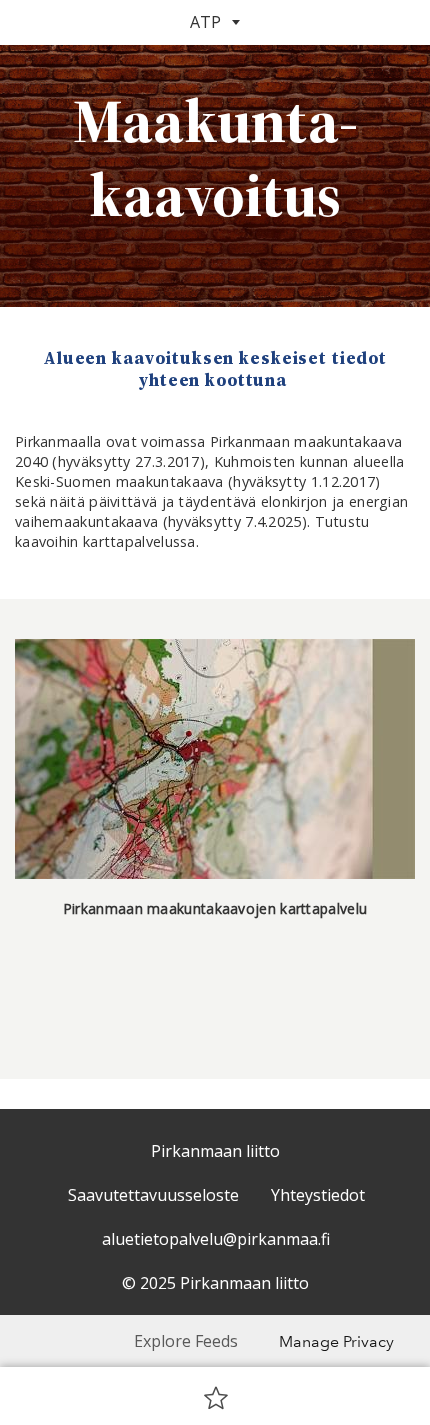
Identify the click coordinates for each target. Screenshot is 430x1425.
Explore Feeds (186, 1341)
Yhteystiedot (318, 1195)
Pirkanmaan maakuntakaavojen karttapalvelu (215, 908)
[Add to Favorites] (216, 1397)
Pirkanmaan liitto (215, 1151)
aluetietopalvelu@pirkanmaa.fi (216, 1239)
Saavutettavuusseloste (153, 1195)
